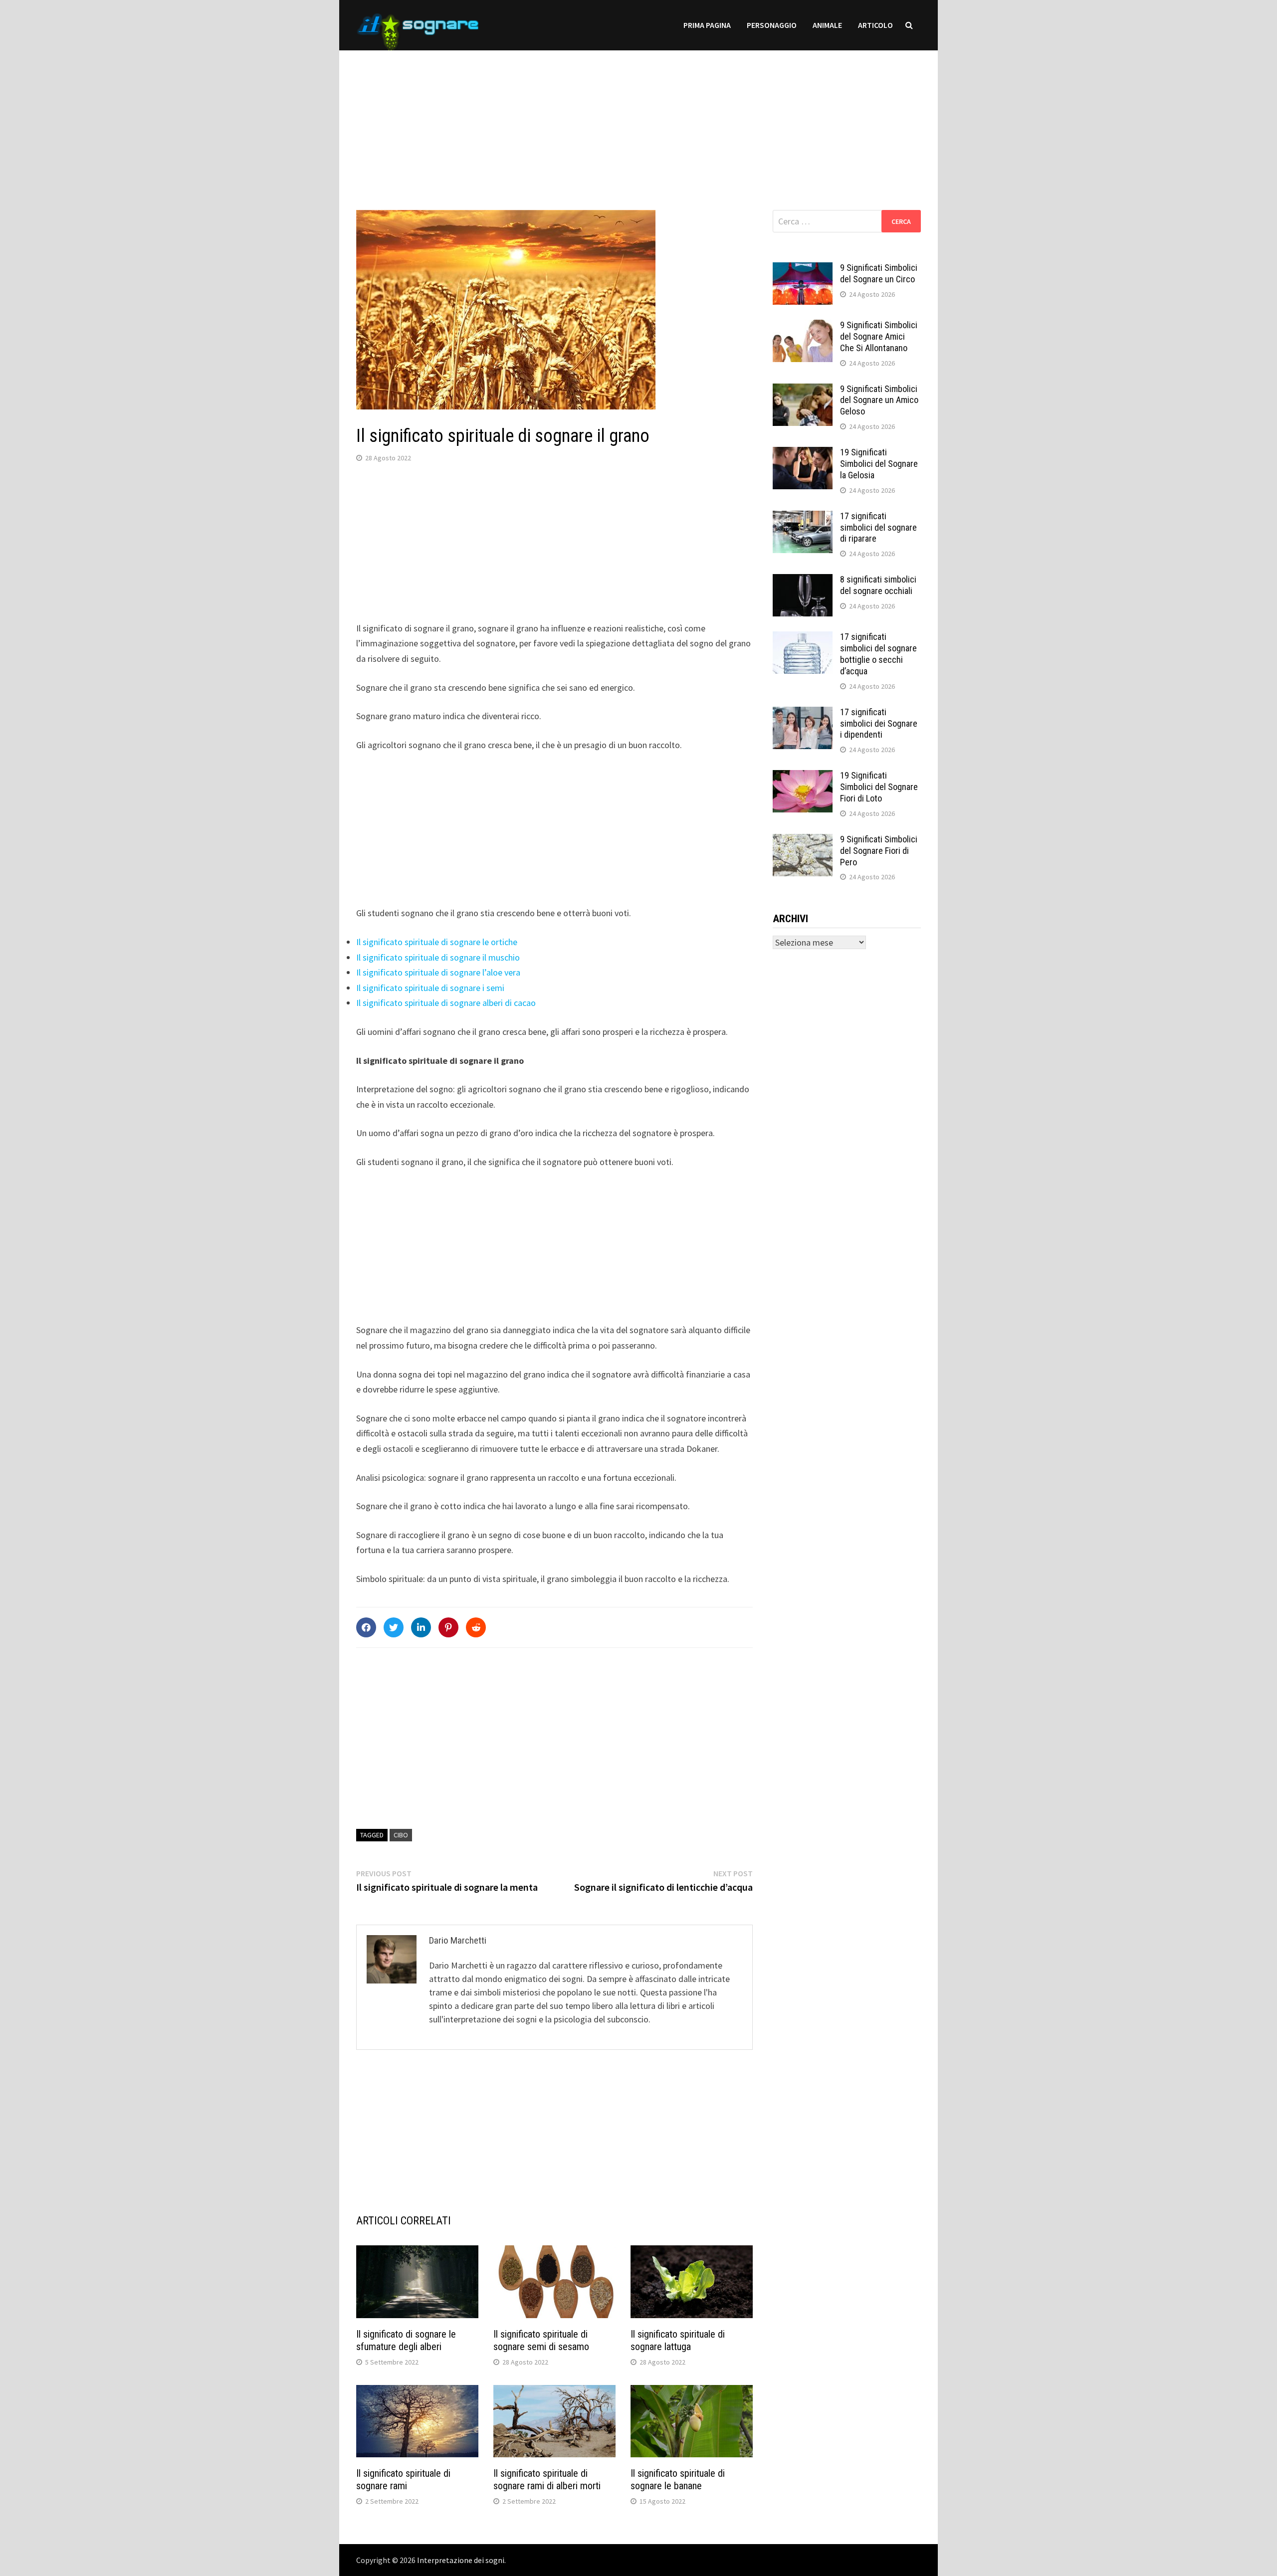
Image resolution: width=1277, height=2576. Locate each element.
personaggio (772, 25)
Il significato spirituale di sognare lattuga (678, 2340)
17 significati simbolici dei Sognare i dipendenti (879, 723)
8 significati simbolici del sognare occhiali (878, 585)
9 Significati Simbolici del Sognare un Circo (879, 273)
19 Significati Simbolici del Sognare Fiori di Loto (879, 787)
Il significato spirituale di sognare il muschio (438, 957)
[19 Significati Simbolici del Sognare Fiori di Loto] (803, 777)
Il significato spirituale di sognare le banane (678, 2479)
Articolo (875, 25)
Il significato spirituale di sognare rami (403, 2479)
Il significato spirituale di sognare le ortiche (437, 942)
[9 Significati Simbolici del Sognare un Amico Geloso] (803, 390)
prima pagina (707, 25)
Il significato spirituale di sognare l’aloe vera (438, 972)
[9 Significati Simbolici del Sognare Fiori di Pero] (803, 841)
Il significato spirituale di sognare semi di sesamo (541, 2340)
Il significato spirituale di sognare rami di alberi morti (547, 2479)
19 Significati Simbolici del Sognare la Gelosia (879, 464)
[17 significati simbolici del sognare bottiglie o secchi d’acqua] (803, 638)
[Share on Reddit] (476, 1627)
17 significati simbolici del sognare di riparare (878, 527)
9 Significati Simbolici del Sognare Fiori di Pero (879, 851)
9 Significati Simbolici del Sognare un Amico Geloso (879, 400)
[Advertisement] (638, 120)
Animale (827, 25)
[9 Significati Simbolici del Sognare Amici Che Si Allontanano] (803, 326)
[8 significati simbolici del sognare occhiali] (803, 581)
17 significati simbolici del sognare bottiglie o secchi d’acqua (878, 654)
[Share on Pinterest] (448, 1627)
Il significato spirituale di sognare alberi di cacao (446, 1003)
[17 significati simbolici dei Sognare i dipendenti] (803, 713)
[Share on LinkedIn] (421, 1627)
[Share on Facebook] (366, 1627)
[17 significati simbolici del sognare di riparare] (803, 517)
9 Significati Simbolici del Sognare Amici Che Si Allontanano (879, 336)
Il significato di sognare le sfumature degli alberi (406, 2340)
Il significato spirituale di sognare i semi (430, 988)
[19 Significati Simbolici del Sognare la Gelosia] (803, 454)
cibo (401, 1835)
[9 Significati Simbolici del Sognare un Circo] (803, 269)
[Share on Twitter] (394, 1627)
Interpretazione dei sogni (461, 2560)
